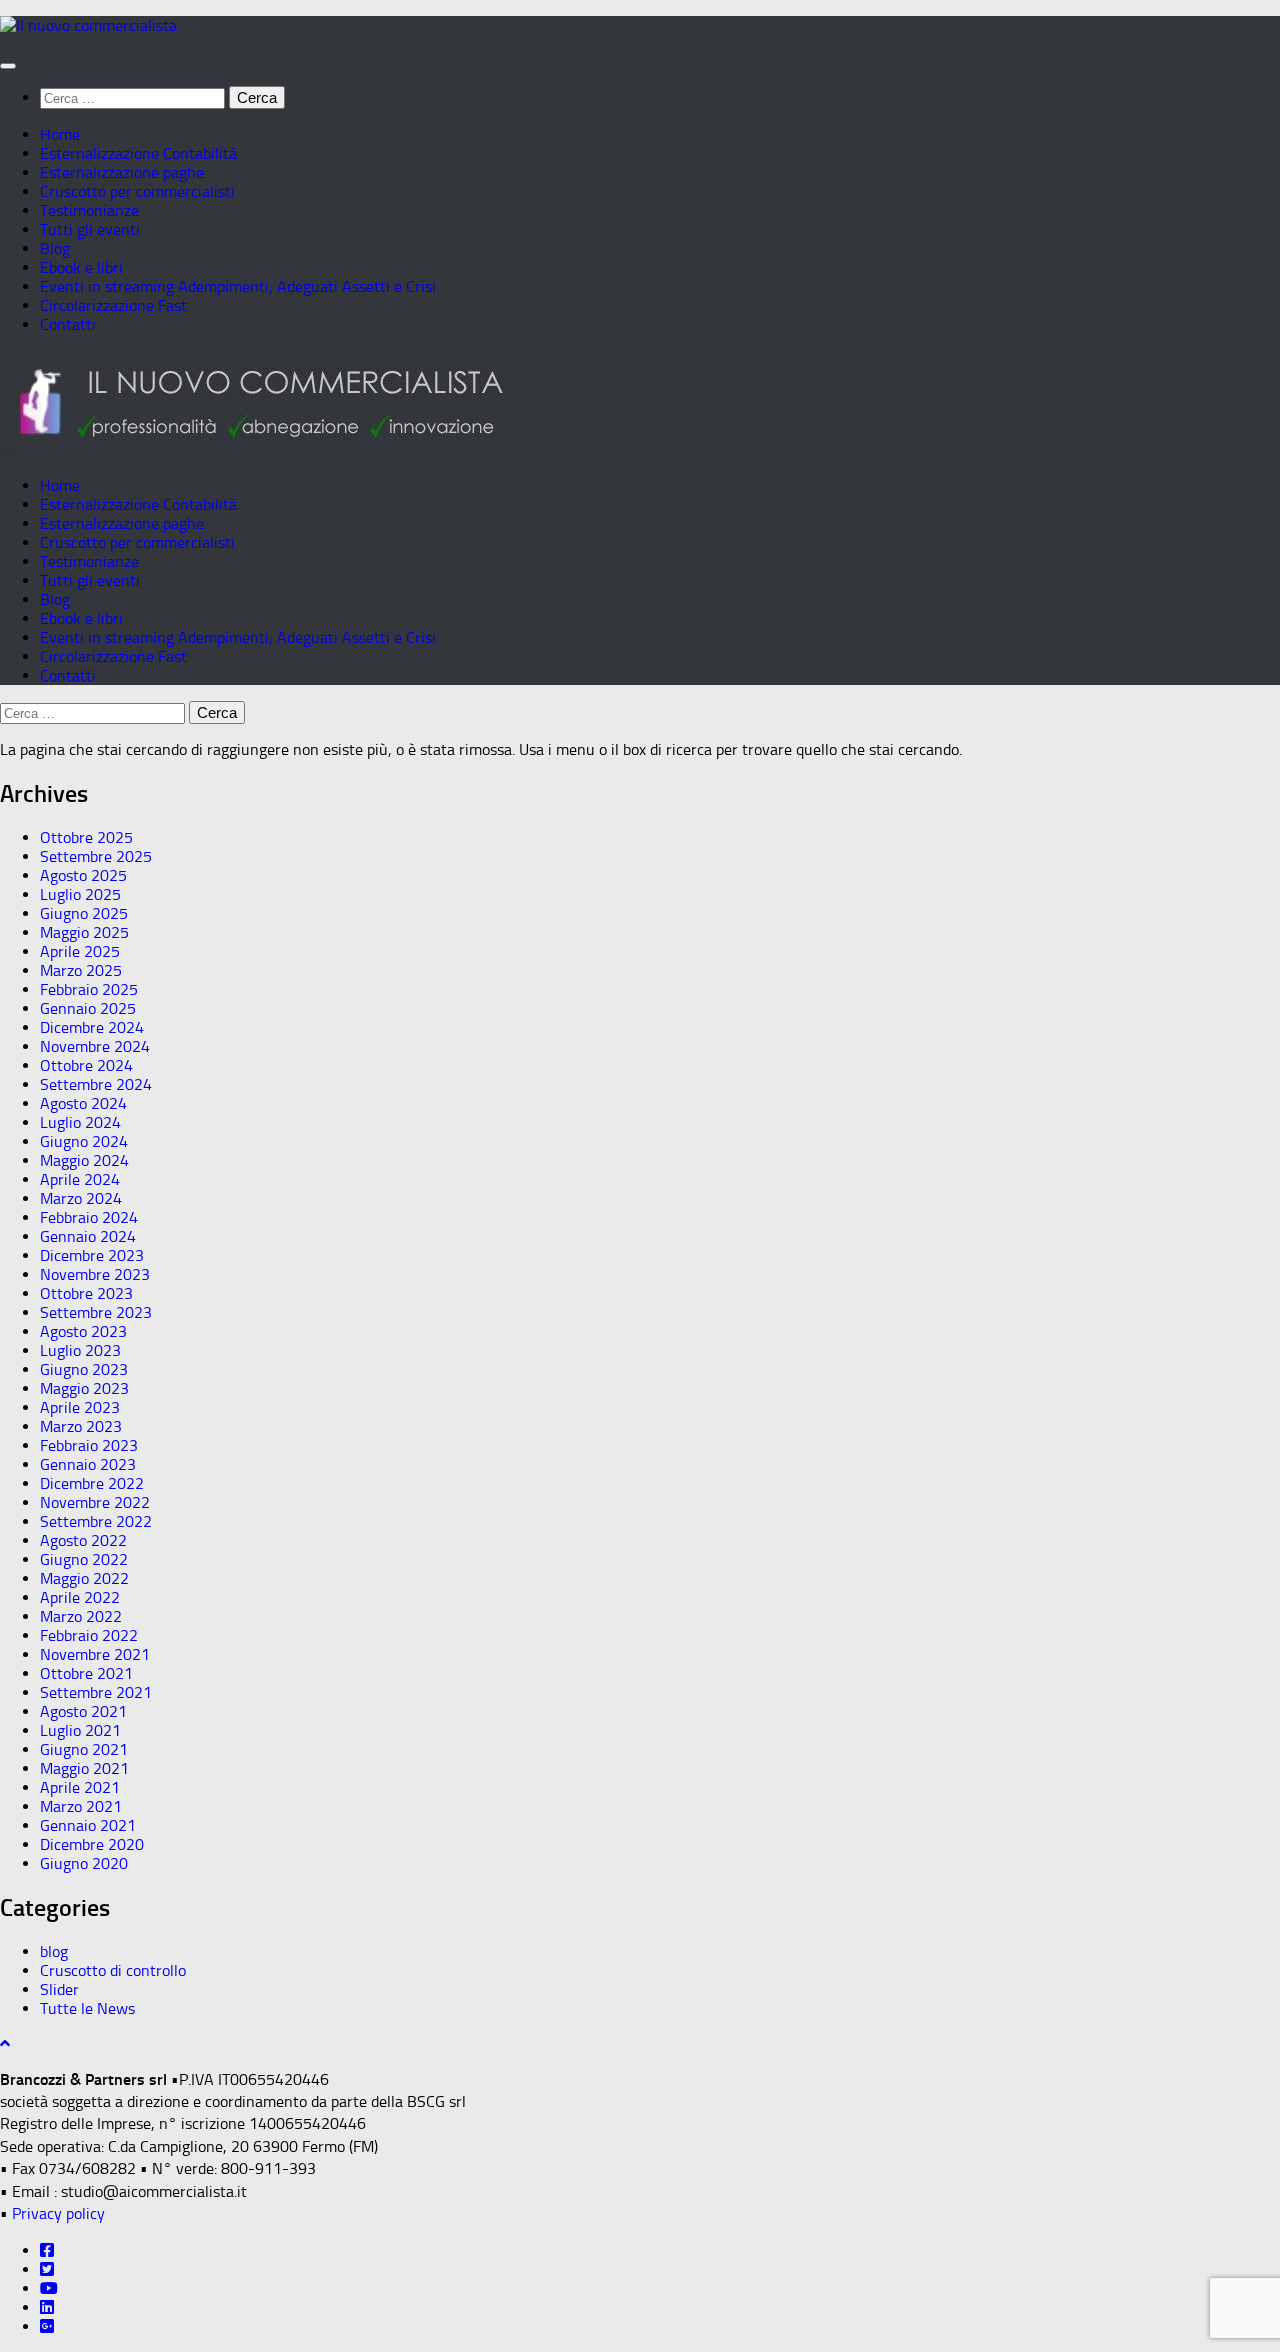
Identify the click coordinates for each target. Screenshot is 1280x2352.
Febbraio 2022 (89, 1635)
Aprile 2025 (80, 951)
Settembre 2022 (96, 1521)
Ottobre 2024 (86, 1065)
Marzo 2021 (81, 1806)
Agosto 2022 (83, 1540)
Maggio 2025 (84, 932)
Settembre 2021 (96, 1692)
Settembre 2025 (96, 856)
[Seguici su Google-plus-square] (47, 2326)
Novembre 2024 (95, 1046)
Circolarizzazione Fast (113, 305)
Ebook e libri (81, 267)
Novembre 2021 (95, 1654)
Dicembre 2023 (92, 1255)
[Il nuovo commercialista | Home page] (88, 25)
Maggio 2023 (84, 1388)
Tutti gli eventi (90, 229)
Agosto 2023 (83, 1331)
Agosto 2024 (83, 1103)
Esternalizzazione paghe (122, 172)
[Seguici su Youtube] (49, 2288)
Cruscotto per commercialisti (137, 191)
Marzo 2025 (81, 970)
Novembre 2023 (95, 1274)
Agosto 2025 (83, 875)
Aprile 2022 (80, 1597)
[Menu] (8, 66)
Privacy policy (58, 2213)
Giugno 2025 (84, 913)
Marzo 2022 (81, 1616)
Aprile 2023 (80, 1407)
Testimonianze (89, 210)
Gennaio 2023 (88, 1464)
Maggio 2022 (84, 1578)
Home (60, 134)
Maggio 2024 (84, 1160)
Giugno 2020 (84, 1863)
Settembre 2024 (96, 1084)
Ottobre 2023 (86, 1293)
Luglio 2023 (80, 1350)
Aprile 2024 (80, 1179)
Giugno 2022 (84, 1559)
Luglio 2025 (80, 894)
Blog (55, 248)
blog (54, 1951)
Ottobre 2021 (86, 1673)
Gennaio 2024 (88, 1236)
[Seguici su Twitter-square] (47, 2269)
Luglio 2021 (80, 1730)
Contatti (68, 324)
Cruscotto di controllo (113, 1970)
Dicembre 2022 (92, 1483)
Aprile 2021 (80, 1787)
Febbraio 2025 (89, 989)
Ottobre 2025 (86, 837)
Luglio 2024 (80, 1122)
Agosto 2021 (83, 1711)
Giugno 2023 (84, 1369)
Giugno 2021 (84, 1749)
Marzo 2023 (81, 1426)
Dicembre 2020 (92, 1844)
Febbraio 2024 (89, 1217)
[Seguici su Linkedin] (47, 2307)
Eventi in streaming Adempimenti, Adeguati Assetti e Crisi (238, 286)
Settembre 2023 (96, 1312)
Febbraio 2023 (89, 1445)
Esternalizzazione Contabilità (138, 153)
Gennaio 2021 (88, 1825)
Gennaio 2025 (88, 1008)
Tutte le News (87, 2008)
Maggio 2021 (84, 1768)
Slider (59, 1989)
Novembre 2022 (95, 1502)
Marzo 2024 (81, 1198)
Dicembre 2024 (92, 1027)
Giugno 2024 (84, 1141)
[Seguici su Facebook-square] (47, 2250)
